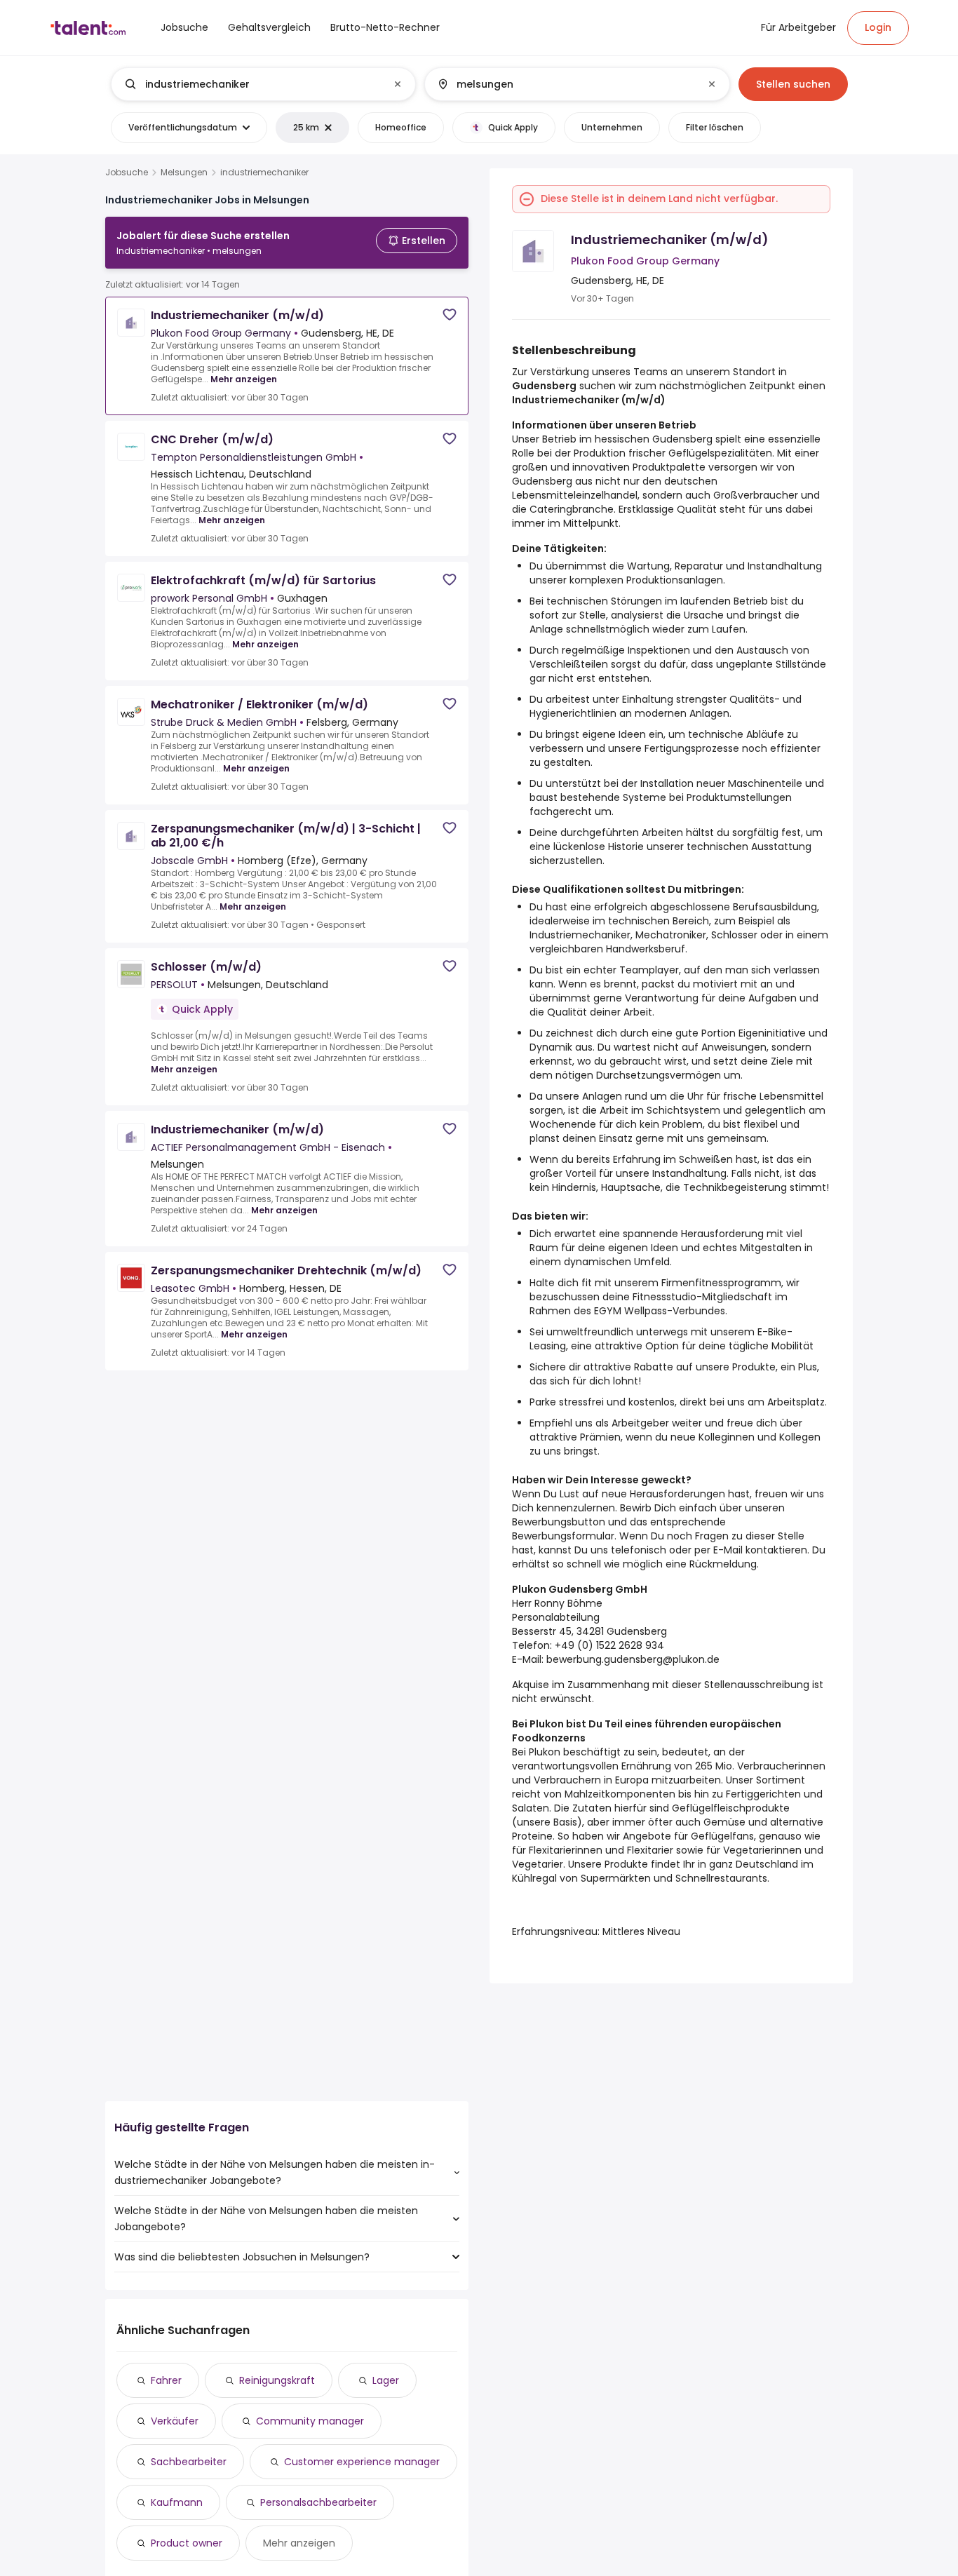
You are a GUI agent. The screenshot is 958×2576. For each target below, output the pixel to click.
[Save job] (450, 315)
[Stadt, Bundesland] (565, 84)
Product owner (187, 2543)
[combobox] (263, 84)
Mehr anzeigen (244, 379)
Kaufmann (177, 2502)
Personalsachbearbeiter (318, 2502)
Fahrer (166, 2380)
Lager (386, 2380)
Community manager (310, 2421)
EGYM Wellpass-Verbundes (660, 1311)
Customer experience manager (362, 2462)
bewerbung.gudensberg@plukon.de (633, 1659)
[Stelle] (252, 84)
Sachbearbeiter (189, 2462)
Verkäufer (175, 2421)
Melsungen (184, 173)
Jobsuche (127, 173)
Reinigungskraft (277, 2380)
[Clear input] (398, 84)
